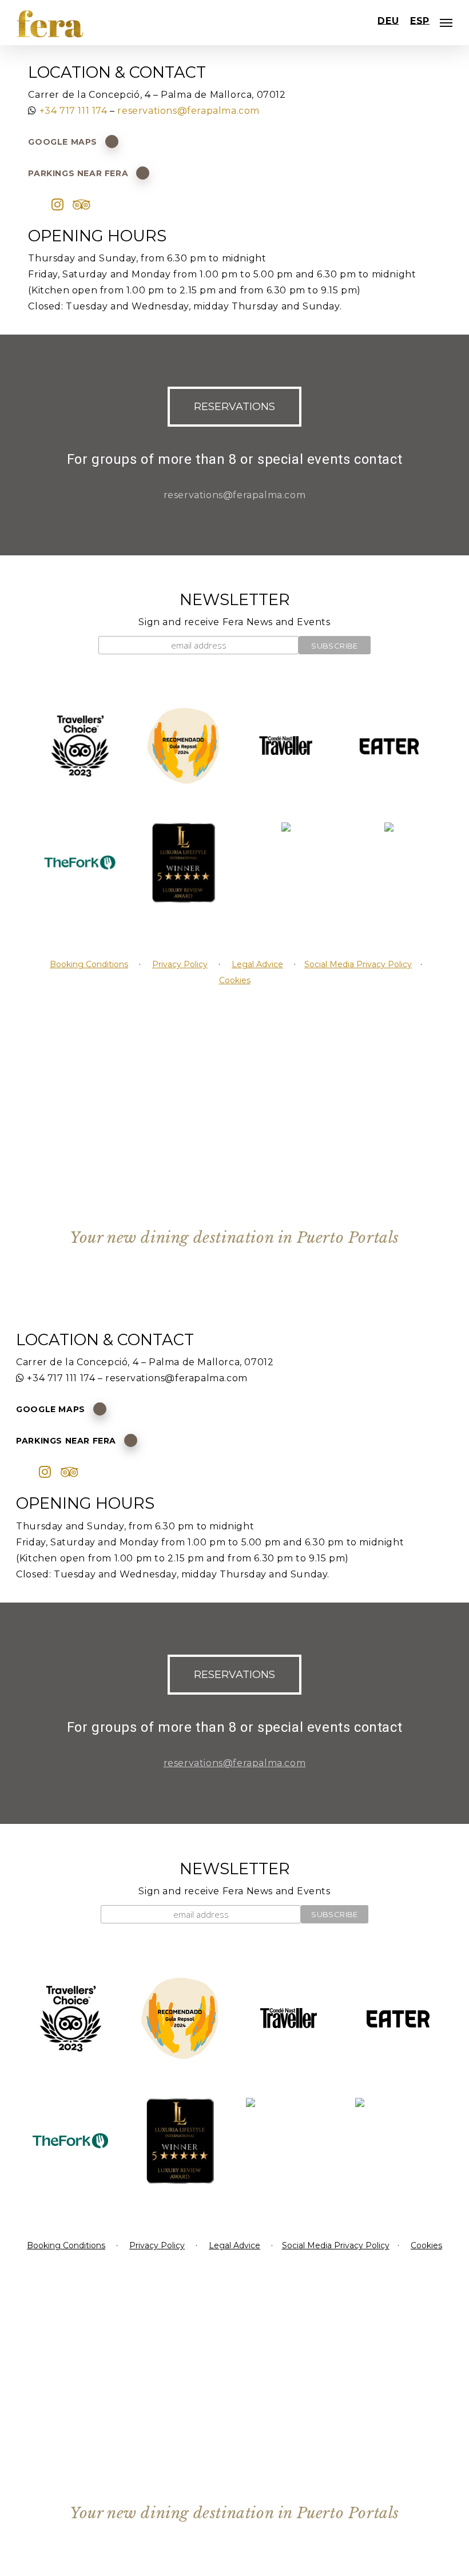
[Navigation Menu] (446, 23)
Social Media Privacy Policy (358, 964)
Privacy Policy (180, 964)
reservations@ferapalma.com (188, 111)
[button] (234, 407)
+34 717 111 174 (73, 111)
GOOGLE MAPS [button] (63, 142)
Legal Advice (257, 964)
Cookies (235, 980)
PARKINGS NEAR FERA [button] (78, 173)
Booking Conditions (89, 964)
